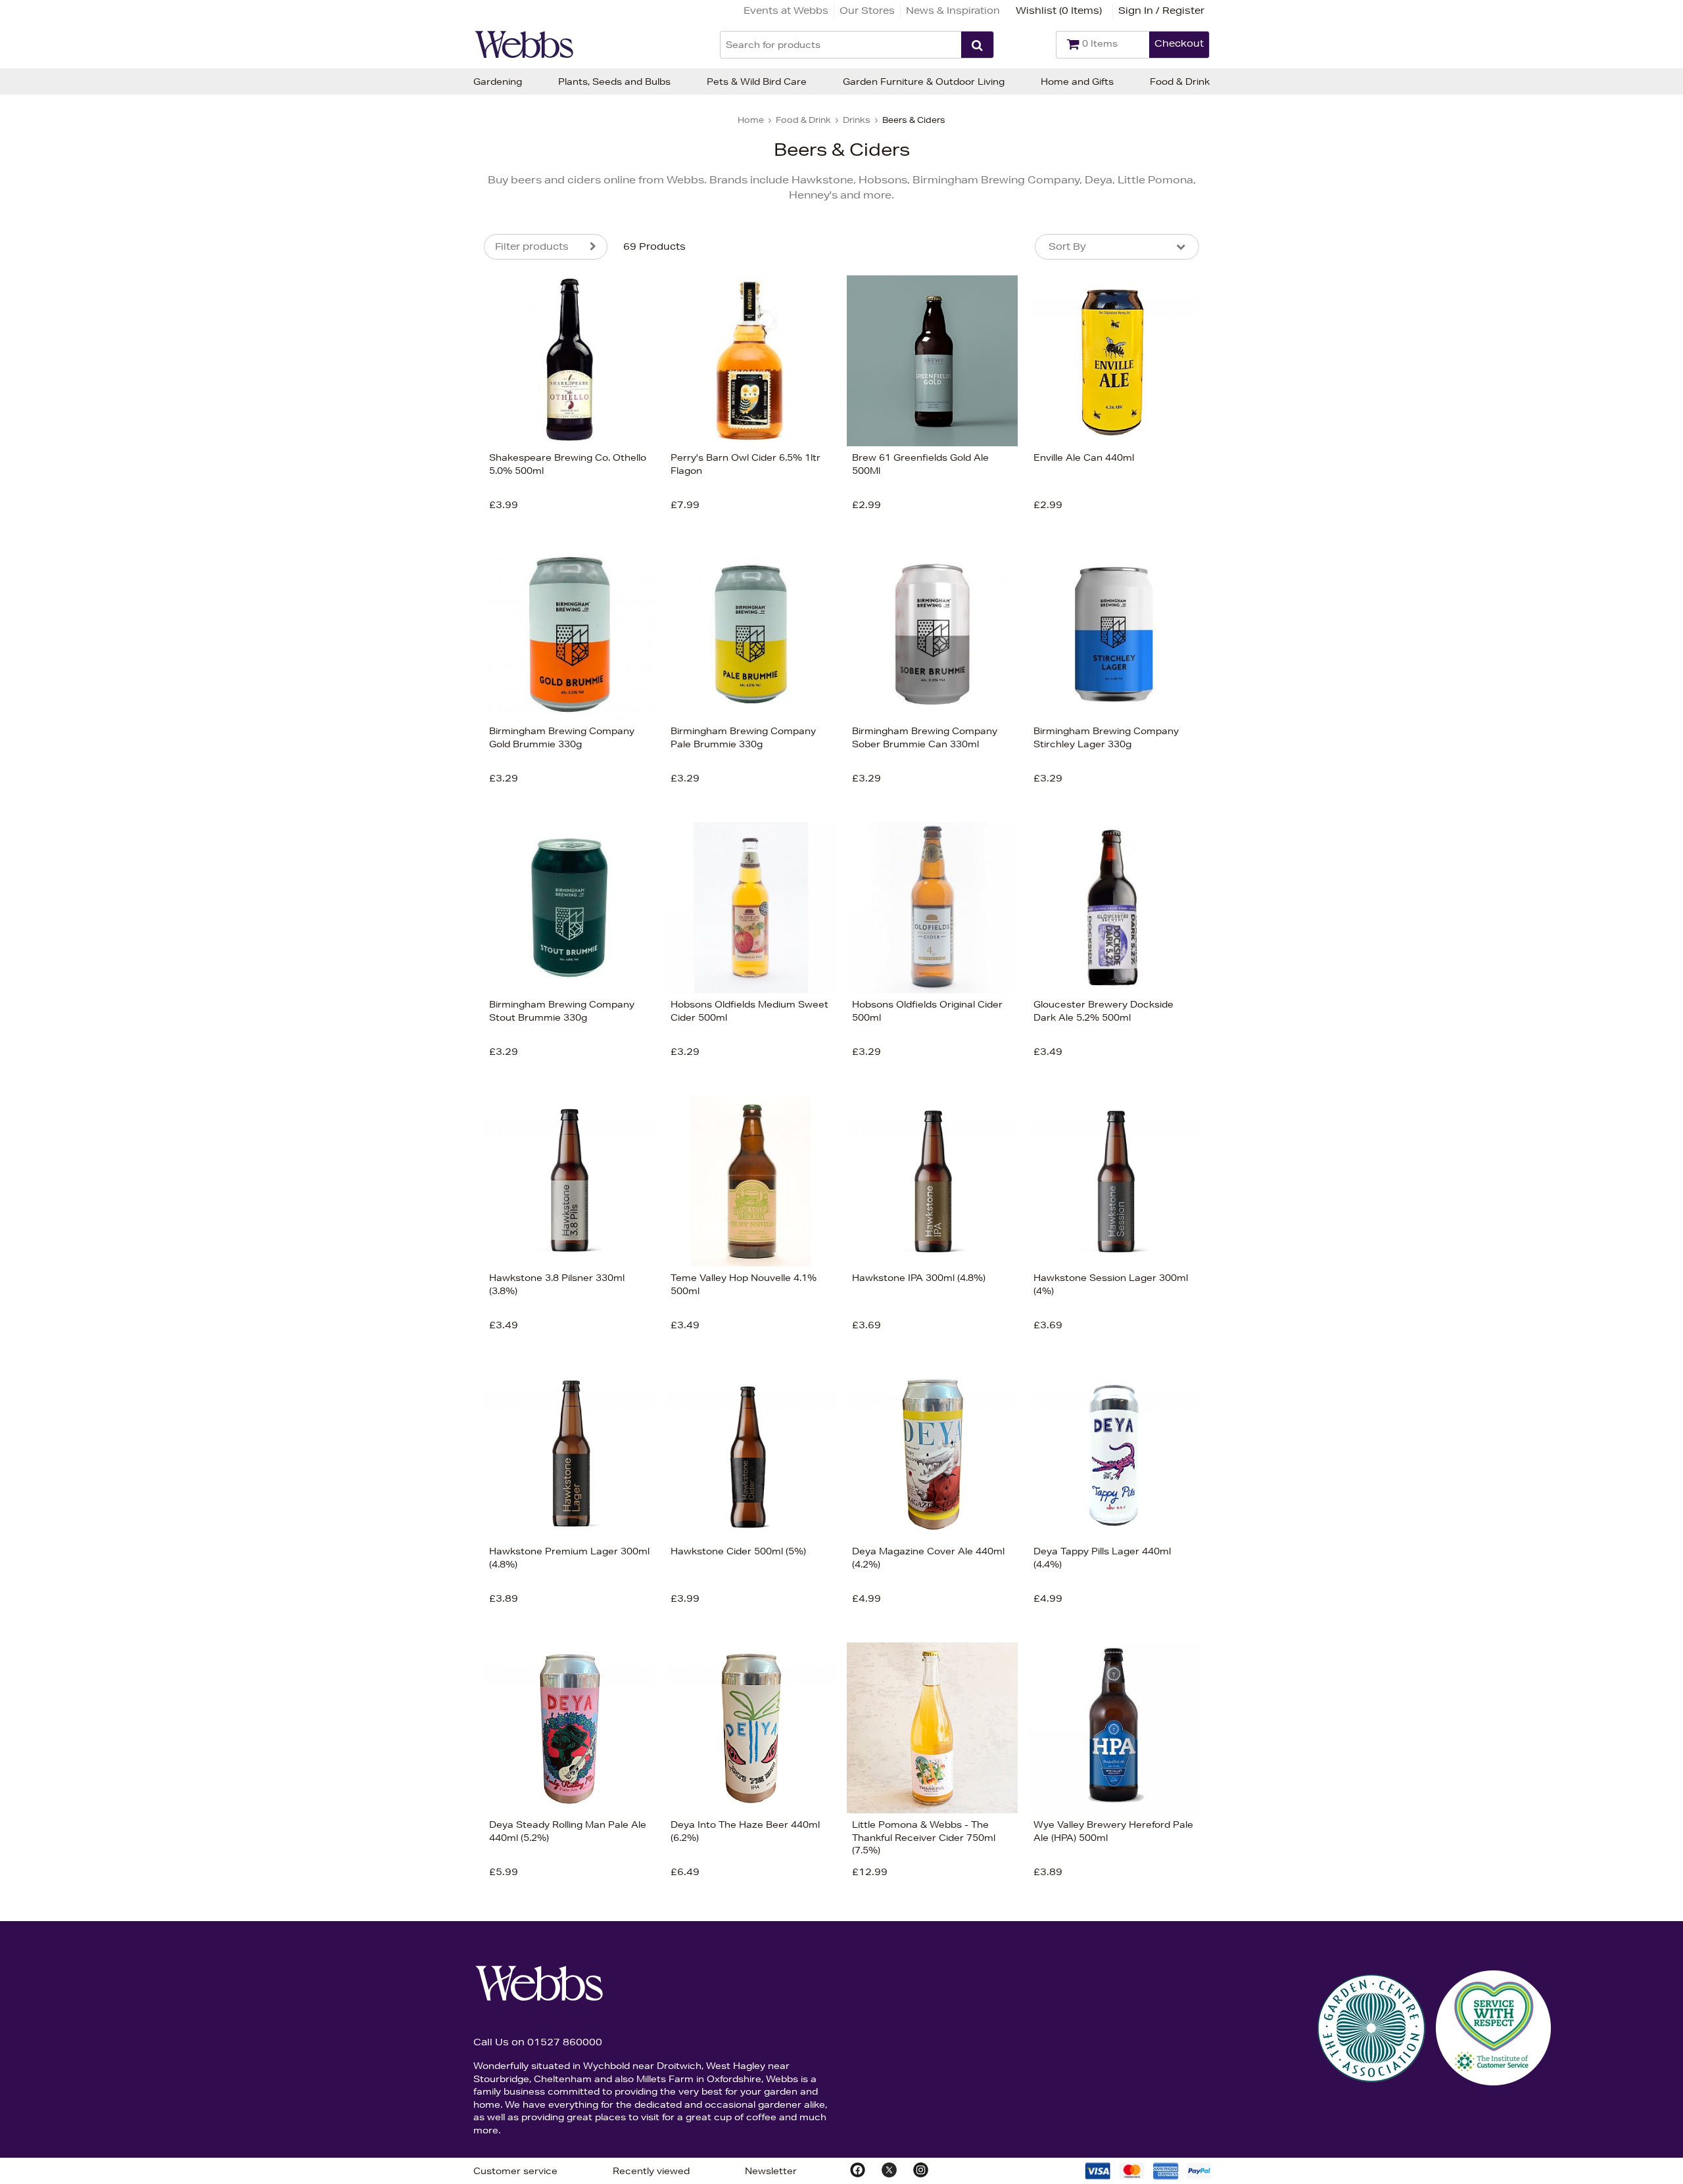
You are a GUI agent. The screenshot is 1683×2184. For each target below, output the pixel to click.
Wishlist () (1059, 11)
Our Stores (867, 11)
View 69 (429, 565)
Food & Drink (1180, 81)
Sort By (1067, 246)
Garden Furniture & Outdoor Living (924, 81)
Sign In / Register (1161, 11)
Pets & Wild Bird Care (757, 81)
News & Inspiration (953, 11)
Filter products (532, 246)
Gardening (498, 81)
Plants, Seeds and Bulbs (614, 81)
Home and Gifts (1077, 81)
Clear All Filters (341, 565)
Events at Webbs (786, 11)
